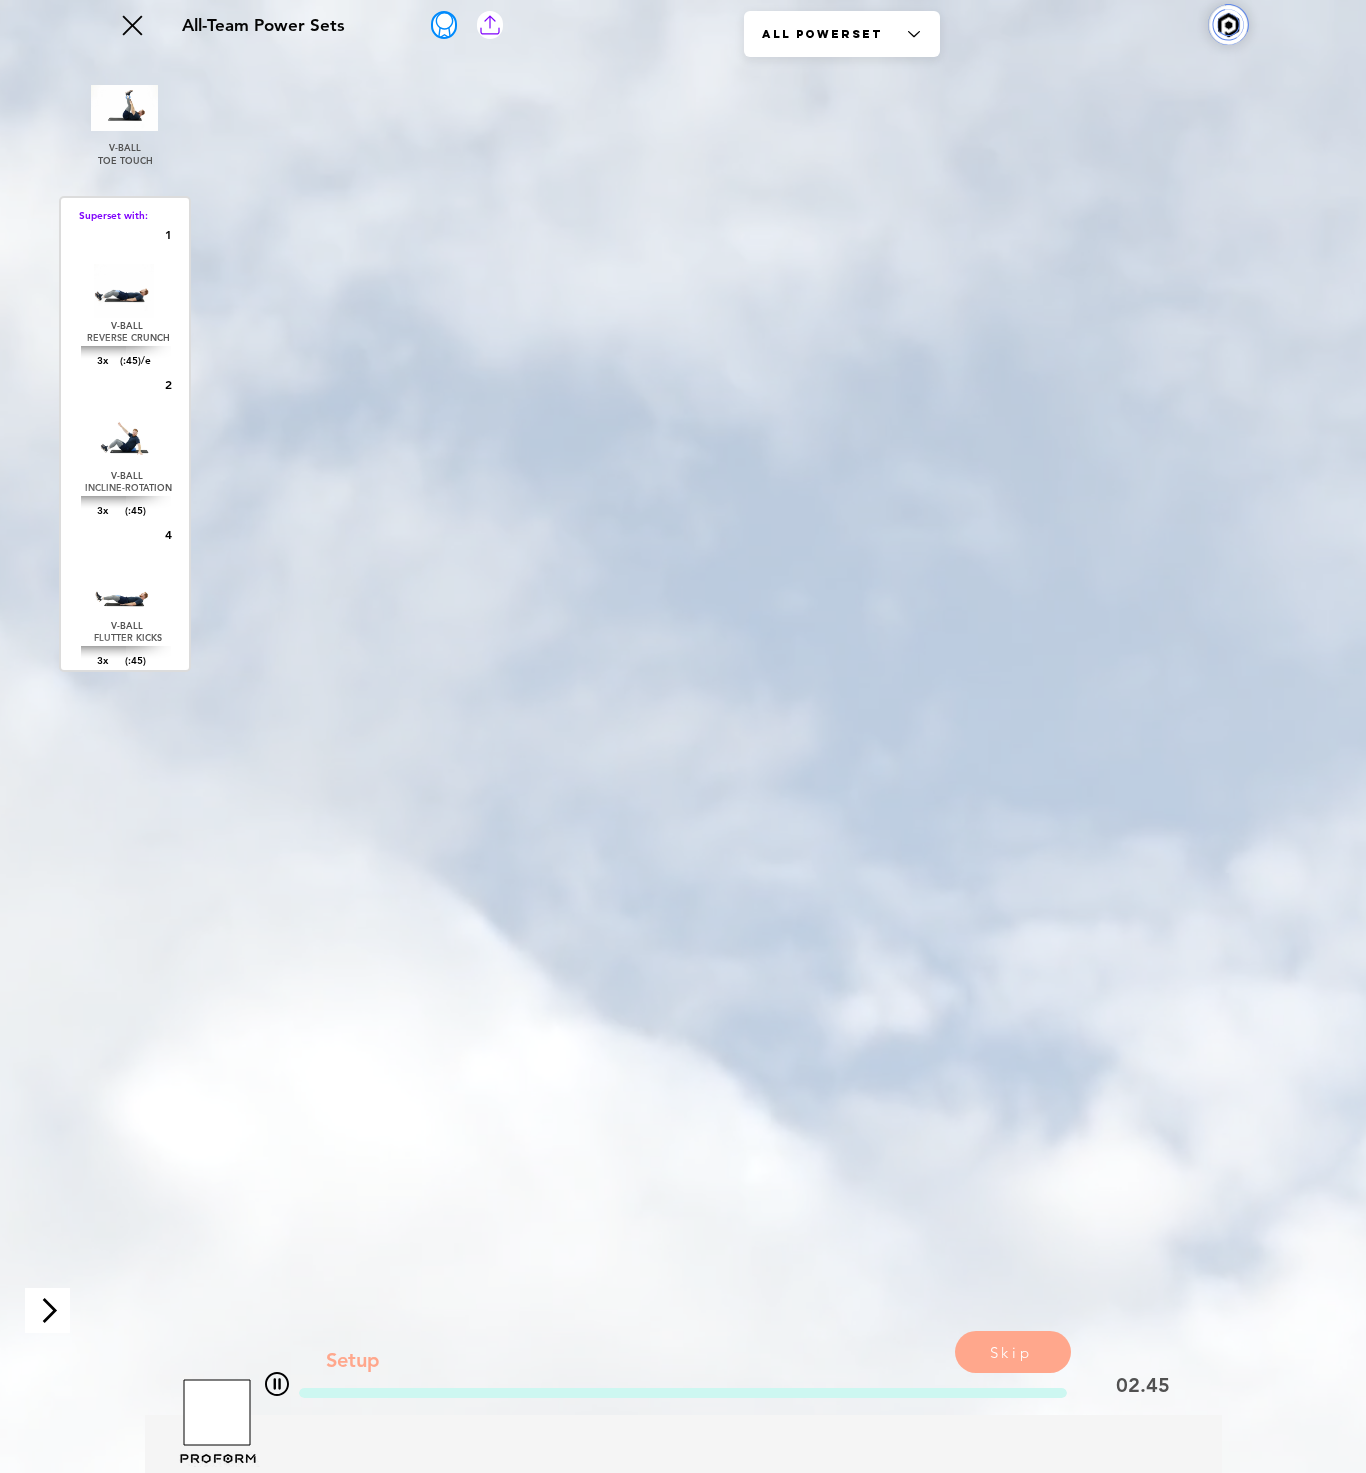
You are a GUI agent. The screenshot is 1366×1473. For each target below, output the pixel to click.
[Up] (131, 25)
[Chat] (277, 1383)
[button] (490, 25)
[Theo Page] (444, 25)
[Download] (47, 1310)
